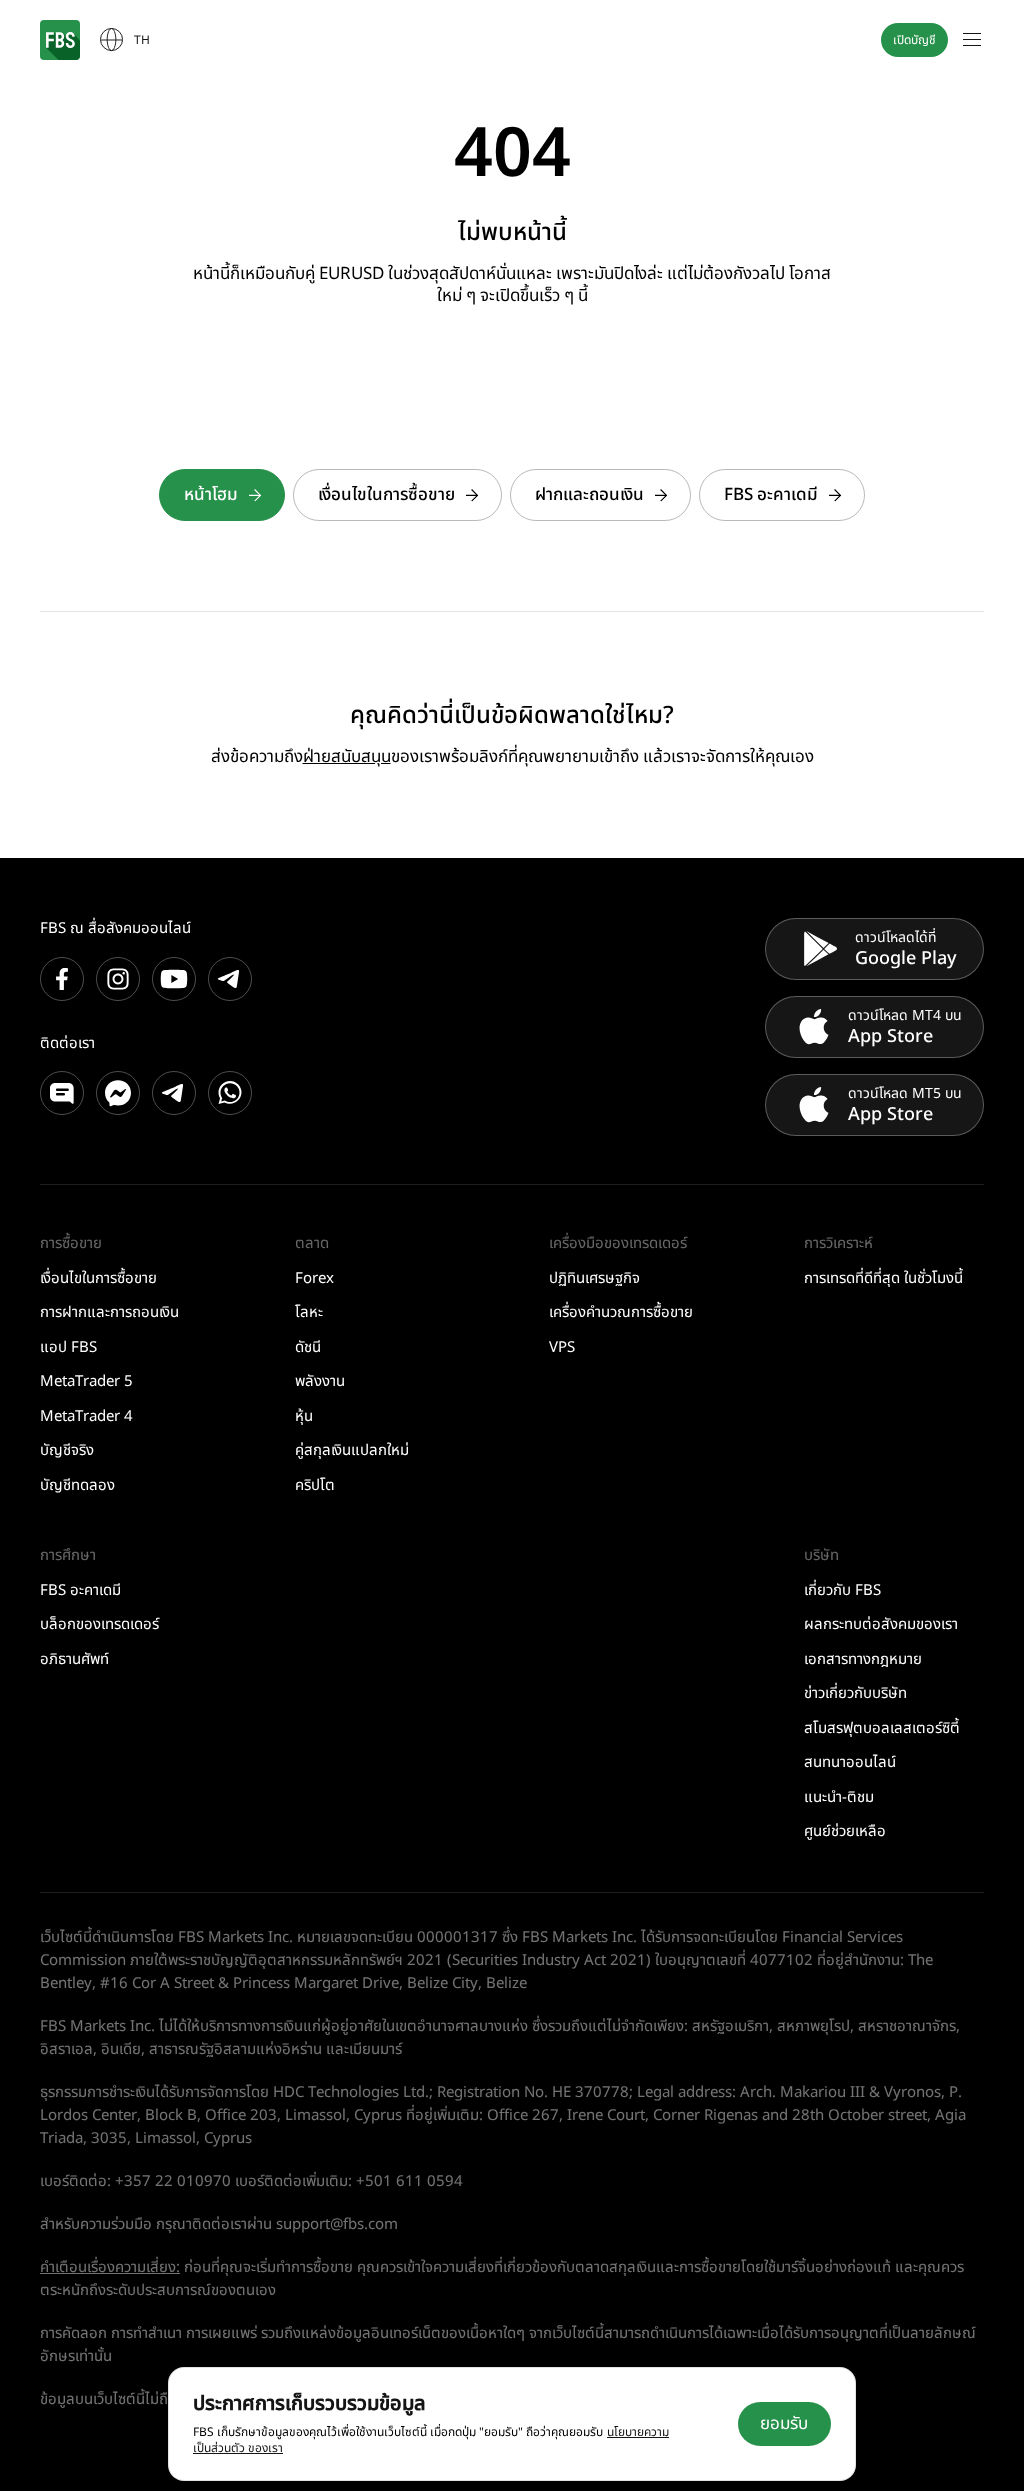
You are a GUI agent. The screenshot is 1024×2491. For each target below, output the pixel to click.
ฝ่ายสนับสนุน (347, 757)
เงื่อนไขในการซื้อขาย (386, 495)
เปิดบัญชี (914, 40)
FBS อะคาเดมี (771, 495)
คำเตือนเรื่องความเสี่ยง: (110, 2267)
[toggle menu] (972, 40)
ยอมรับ (784, 2424)
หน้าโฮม (211, 495)
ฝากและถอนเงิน (589, 495)
